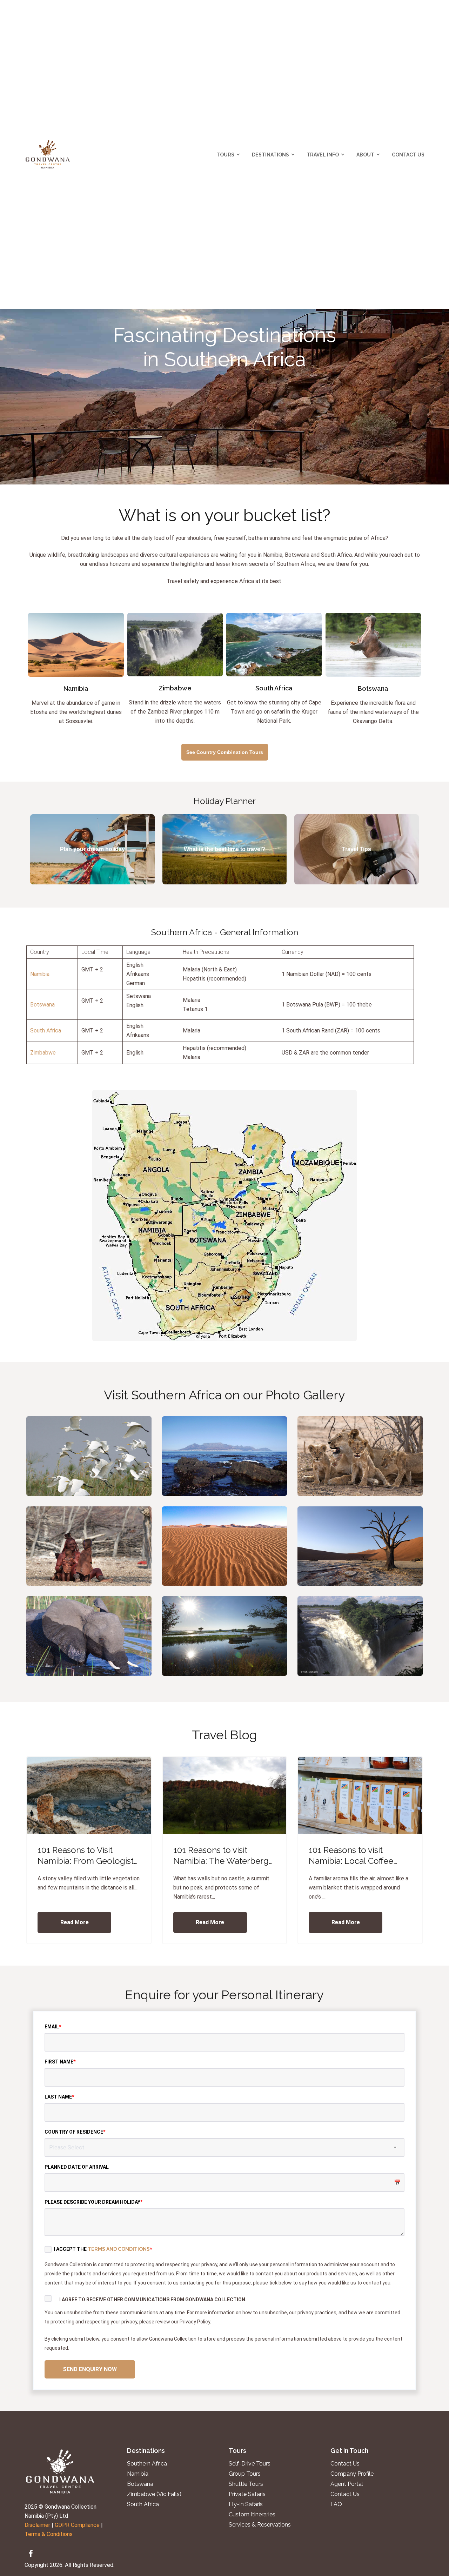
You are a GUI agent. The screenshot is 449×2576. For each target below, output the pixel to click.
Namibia (40, 974)
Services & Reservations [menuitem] (260, 2525)
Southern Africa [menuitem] (147, 2464)
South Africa (46, 1031)
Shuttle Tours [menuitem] (246, 2484)
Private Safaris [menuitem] (247, 2494)
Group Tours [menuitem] (245, 2474)
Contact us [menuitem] (345, 2464)
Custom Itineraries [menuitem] (252, 2515)
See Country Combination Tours (225, 752)
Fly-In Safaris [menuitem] (246, 2504)
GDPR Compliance (77, 2525)
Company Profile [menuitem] (352, 2474)
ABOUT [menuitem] (365, 155)
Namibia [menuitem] (138, 2474)
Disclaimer (37, 2525)
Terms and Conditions (119, 2249)
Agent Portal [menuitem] (347, 2484)
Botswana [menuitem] (140, 2484)
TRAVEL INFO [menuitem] (323, 155)
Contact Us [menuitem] (408, 155)
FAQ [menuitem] (336, 2504)
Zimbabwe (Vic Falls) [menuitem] (154, 2494)
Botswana (42, 1005)
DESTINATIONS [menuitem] (270, 155)
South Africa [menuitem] (143, 2504)
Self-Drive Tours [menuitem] (250, 2464)
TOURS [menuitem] (225, 155)
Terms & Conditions (49, 2534)
